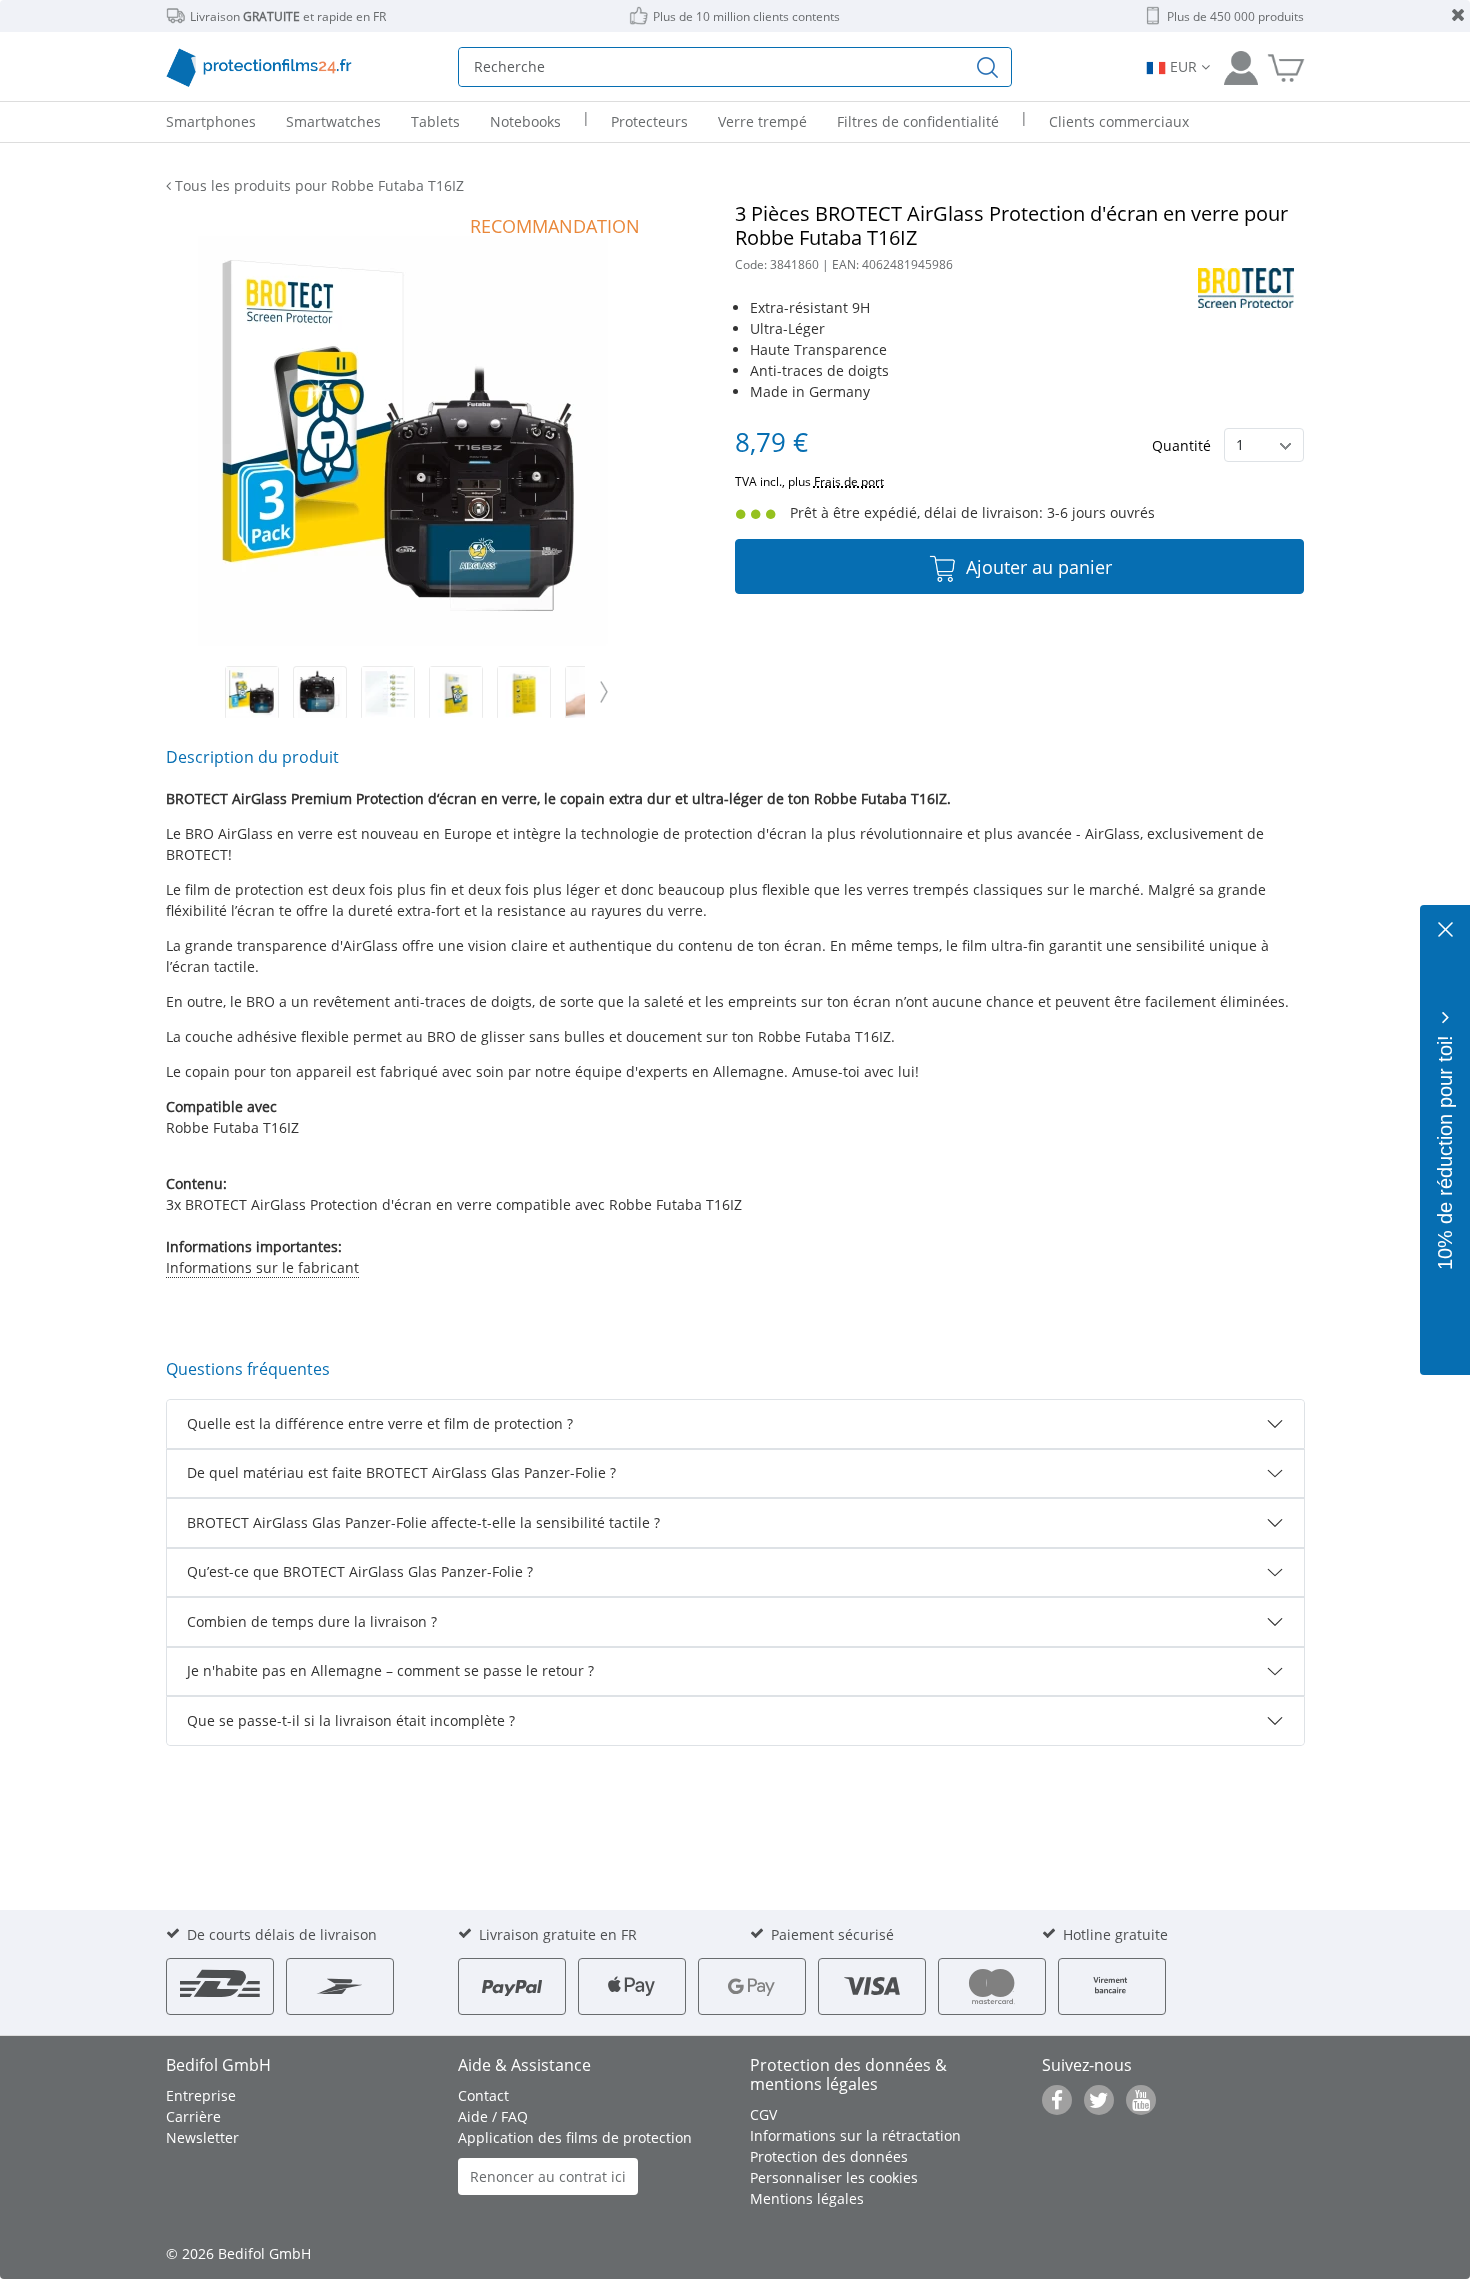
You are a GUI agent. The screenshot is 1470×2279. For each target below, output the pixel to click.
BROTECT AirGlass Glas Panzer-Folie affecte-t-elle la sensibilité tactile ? (423, 1522)
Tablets (435, 121)
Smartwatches (333, 121)
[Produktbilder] (403, 693)
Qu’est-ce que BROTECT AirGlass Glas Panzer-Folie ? (360, 1571)
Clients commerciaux (1119, 121)
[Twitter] (1099, 2100)
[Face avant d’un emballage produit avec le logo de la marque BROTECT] (456, 693)
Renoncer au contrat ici (548, 2176)
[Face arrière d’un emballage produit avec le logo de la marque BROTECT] (524, 693)
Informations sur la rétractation (855, 2135)
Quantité (1181, 445)
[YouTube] (1141, 2100)
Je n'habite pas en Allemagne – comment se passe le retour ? (390, 1670)
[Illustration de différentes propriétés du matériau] (388, 693)
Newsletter (202, 2137)
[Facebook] (1057, 2100)
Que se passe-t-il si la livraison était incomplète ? (351, 1720)
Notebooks (525, 121)
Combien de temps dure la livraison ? (312, 1621)
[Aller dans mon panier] (1286, 67)
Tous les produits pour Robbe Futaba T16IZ (317, 185)
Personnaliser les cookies (834, 2177)
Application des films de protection (575, 2137)
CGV (763, 2114)
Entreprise (201, 2095)
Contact (483, 2095)
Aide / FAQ (493, 2116)
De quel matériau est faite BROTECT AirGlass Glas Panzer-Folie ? (401, 1472)
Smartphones (211, 121)
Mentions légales (807, 2198)
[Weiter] (604, 692)
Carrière (193, 2116)
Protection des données (829, 2156)
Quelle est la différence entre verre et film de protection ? (380, 1423)
